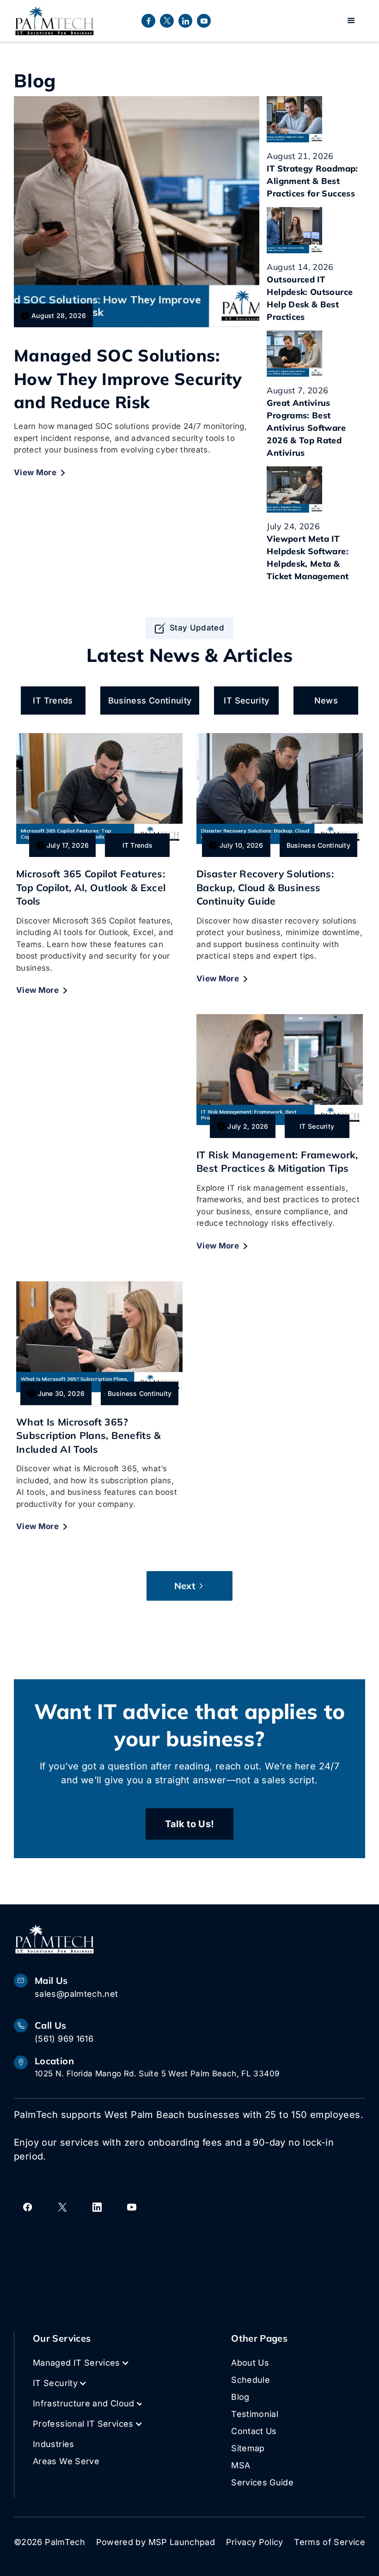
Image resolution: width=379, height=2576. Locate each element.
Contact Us (254, 2431)
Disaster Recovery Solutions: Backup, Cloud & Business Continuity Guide (265, 887)
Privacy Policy (255, 2542)
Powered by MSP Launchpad (156, 2542)
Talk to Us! (190, 1824)
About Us (250, 2363)
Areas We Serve (66, 2461)
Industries (54, 2444)
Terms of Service (330, 2542)
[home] (55, 21)
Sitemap (248, 2448)
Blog (240, 2397)
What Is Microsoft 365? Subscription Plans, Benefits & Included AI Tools (89, 1435)
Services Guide (262, 2482)
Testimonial (255, 2414)
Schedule (251, 2380)
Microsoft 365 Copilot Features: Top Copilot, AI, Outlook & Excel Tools (91, 887)
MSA (241, 2465)
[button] (351, 21)
